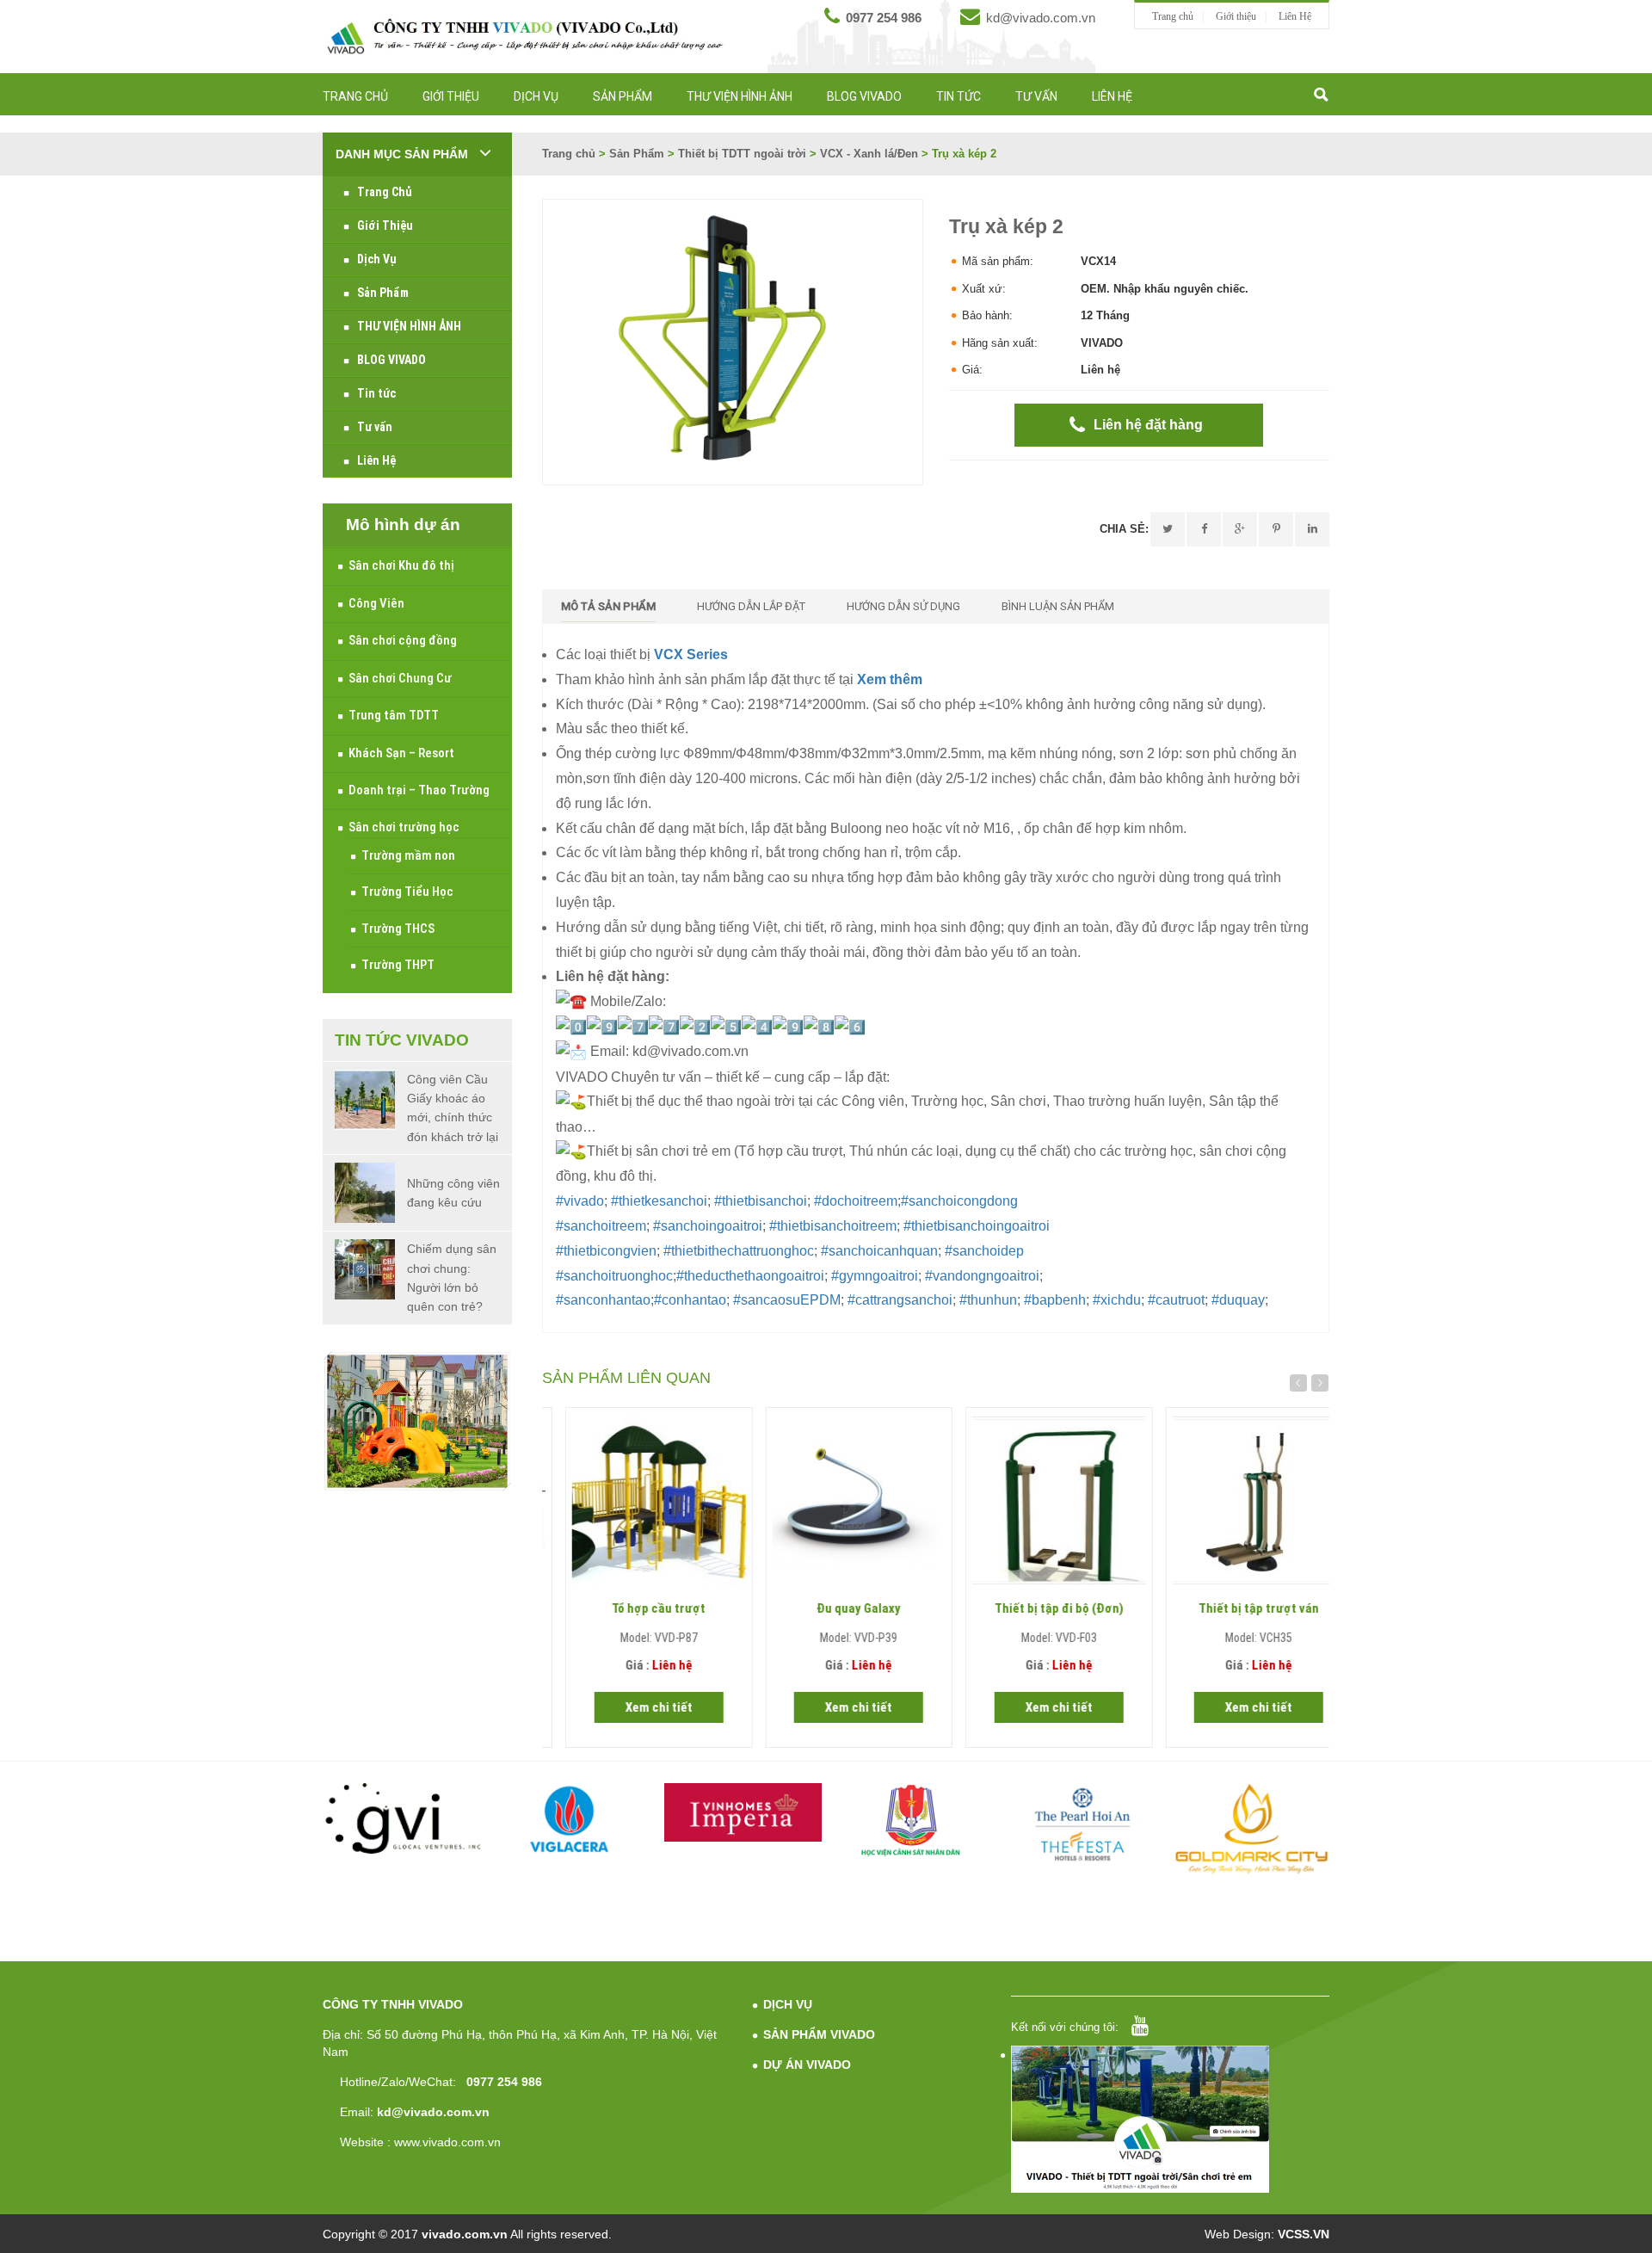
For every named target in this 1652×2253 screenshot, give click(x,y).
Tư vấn (1036, 96)
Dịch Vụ (536, 96)
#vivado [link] (580, 1201)
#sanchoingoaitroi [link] (708, 1226)
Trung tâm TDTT (394, 715)
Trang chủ (1173, 16)
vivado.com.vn (465, 2234)
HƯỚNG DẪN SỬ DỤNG (903, 606)
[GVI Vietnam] (401, 1818)
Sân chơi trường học (404, 827)
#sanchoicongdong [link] (959, 1201)
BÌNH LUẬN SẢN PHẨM (1058, 606)
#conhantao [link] (690, 1300)
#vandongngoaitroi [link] (982, 1276)
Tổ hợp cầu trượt (635, 1608)
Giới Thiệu (451, 96)
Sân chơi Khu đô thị (401, 565)
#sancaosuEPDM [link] (787, 1300)
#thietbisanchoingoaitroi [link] (977, 1226)
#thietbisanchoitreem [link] (833, 1226)
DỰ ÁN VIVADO (807, 2065)
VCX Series (691, 654)
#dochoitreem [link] (856, 1201)
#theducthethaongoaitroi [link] (750, 1276)
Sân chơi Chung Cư (400, 678)
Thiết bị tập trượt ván (1236, 1608)
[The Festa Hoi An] (1081, 1824)
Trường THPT (398, 965)
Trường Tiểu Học (407, 892)
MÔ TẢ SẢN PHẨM (608, 606)
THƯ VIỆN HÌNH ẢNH (740, 96)
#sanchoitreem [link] (601, 1226)
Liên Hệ (1295, 16)
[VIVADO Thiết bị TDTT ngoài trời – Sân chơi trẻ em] (525, 36)
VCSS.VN (1304, 2234)
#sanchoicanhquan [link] (879, 1251)
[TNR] (1251, 1830)
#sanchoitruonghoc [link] (614, 1276)
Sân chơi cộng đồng (403, 640)
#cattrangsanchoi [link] (900, 1300)
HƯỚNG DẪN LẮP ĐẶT (751, 606)
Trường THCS (398, 929)
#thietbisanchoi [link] (761, 1201)
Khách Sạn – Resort (401, 753)
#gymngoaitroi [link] (875, 1276)
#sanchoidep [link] (984, 1251)
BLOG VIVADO (864, 96)
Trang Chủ (355, 96)
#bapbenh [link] (1055, 1300)
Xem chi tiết (636, 1707)
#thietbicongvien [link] (606, 1251)
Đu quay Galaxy (835, 1608)
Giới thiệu (1236, 16)
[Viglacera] (572, 1822)
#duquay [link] (1238, 1300)
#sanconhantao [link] (603, 1300)
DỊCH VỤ (788, 2004)
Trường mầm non (408, 855)
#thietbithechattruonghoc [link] (739, 1251)
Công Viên (376, 603)
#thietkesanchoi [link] (659, 1201)
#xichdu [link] (1117, 1300)
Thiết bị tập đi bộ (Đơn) (1036, 1608)
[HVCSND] (912, 1821)
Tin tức (959, 96)
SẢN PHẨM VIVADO (819, 2034)
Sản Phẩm (623, 96)
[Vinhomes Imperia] (741, 1812)
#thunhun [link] (988, 1300)
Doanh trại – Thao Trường (419, 790)
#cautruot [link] (1176, 1300)
